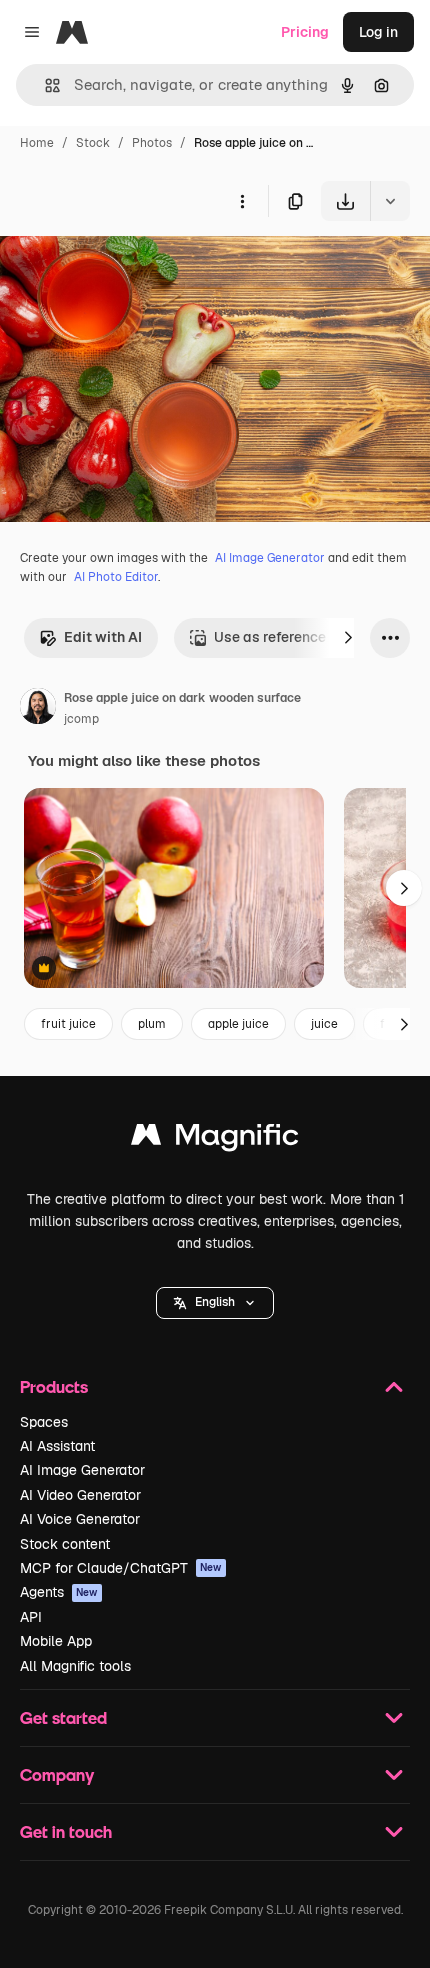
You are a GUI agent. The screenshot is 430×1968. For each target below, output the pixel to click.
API (31, 1617)
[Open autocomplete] (44, 85)
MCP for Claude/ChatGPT (121, 1568)
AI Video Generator (80, 1495)
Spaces (44, 1422)
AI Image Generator (270, 558)
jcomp (81, 719)
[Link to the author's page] (38, 709)
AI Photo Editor (116, 577)
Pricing (305, 32)
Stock (93, 143)
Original (128, 267)
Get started (63, 1717)
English (215, 1302)
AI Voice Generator (80, 1519)
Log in (378, 32)
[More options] (242, 201)
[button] (215, 1303)
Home (37, 143)
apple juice (238, 1024)
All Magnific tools (75, 1666)
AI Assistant (57, 1446)
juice (324, 1024)
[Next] (348, 638)
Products (54, 1386)
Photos (152, 143)
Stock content (65, 1544)
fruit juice (68, 1024)
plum (152, 1024)
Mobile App (56, 1641)
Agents (59, 1592)
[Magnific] (215, 1139)
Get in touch (66, 1831)
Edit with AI (103, 637)
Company (57, 1774)
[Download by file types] (390, 201)
